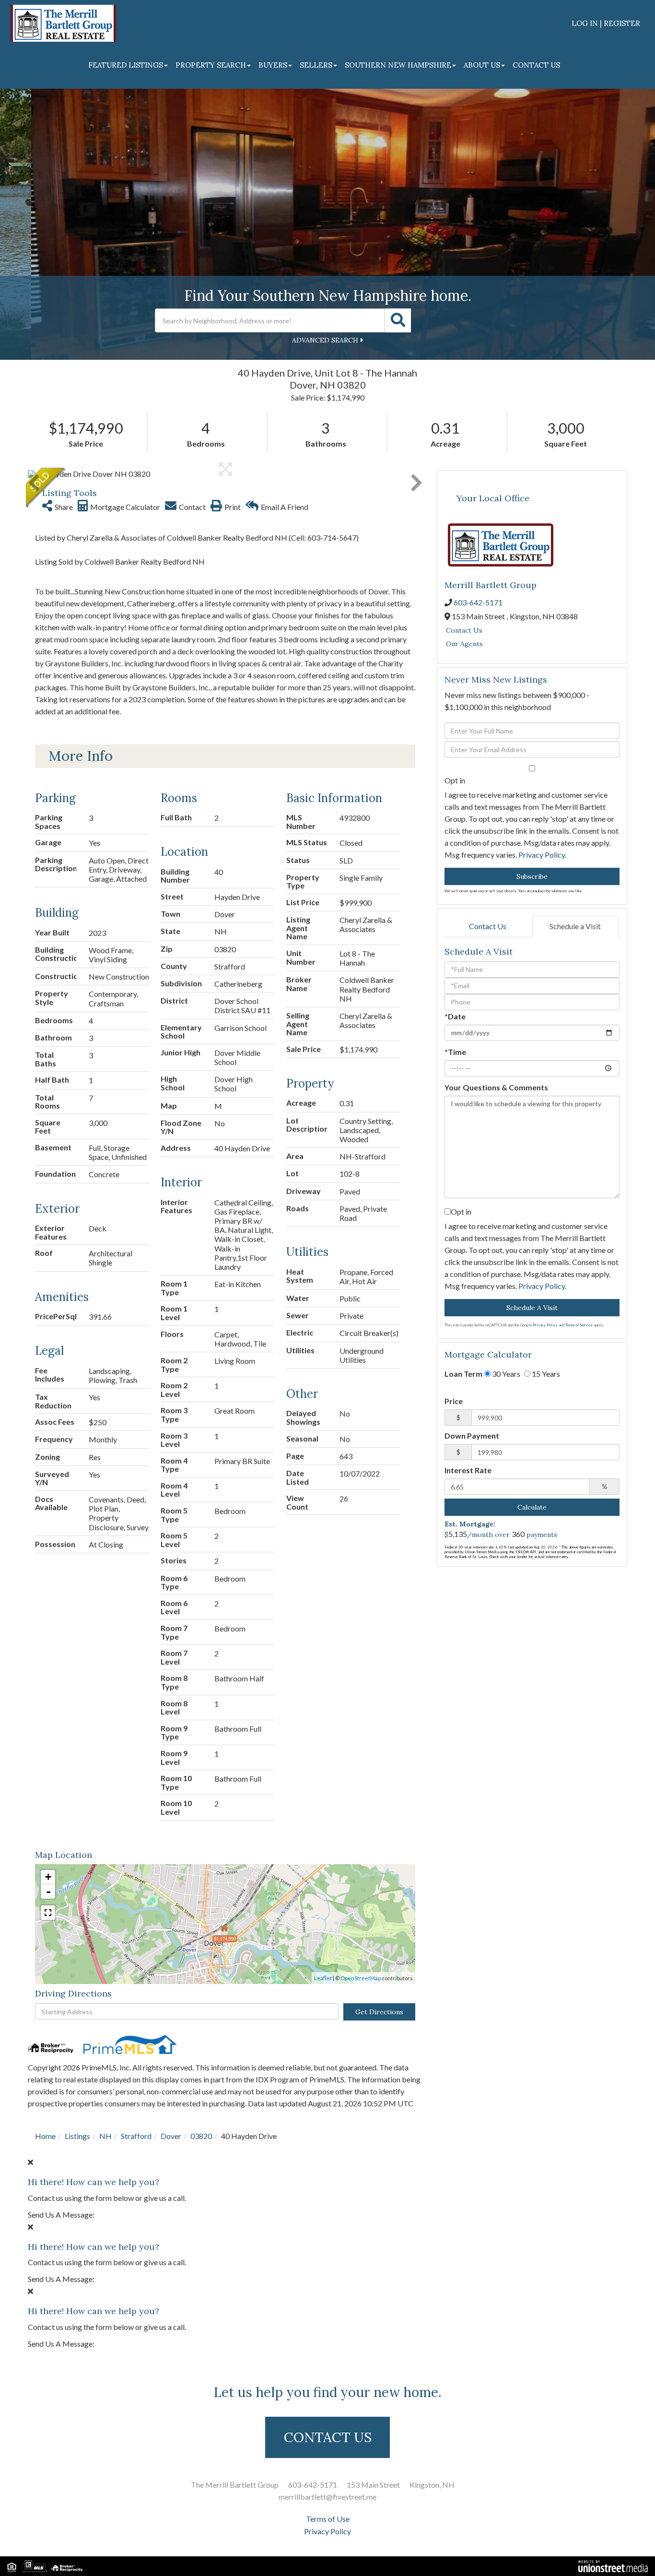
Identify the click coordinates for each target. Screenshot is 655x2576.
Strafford (136, 2136)
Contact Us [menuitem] (536, 65)
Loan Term (463, 1374)
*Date (455, 1016)
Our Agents (464, 644)
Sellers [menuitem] (316, 65)
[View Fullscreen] (48, 1913)
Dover (171, 2136)
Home (45, 2136)
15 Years (545, 1374)
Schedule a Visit (575, 926)
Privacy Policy (542, 855)
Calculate (532, 1507)
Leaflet (323, 1978)
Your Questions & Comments (496, 1087)
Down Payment (472, 1436)
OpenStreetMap (361, 1978)
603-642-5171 (478, 602)
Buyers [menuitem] (273, 65)
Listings (77, 2136)
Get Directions (379, 2012)
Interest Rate (468, 1470)
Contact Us (464, 630)
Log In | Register (606, 23)
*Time (455, 1052)
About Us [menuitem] (482, 65)
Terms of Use (328, 2519)
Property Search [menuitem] (211, 65)
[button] (398, 320)
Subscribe (532, 876)
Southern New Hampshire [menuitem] (398, 65)
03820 (201, 2136)
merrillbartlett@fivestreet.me (327, 2497)
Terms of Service (579, 1325)
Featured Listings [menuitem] (126, 65)
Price (454, 1401)
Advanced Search (325, 340)
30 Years (505, 1374)
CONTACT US (328, 2437)
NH (105, 2136)
